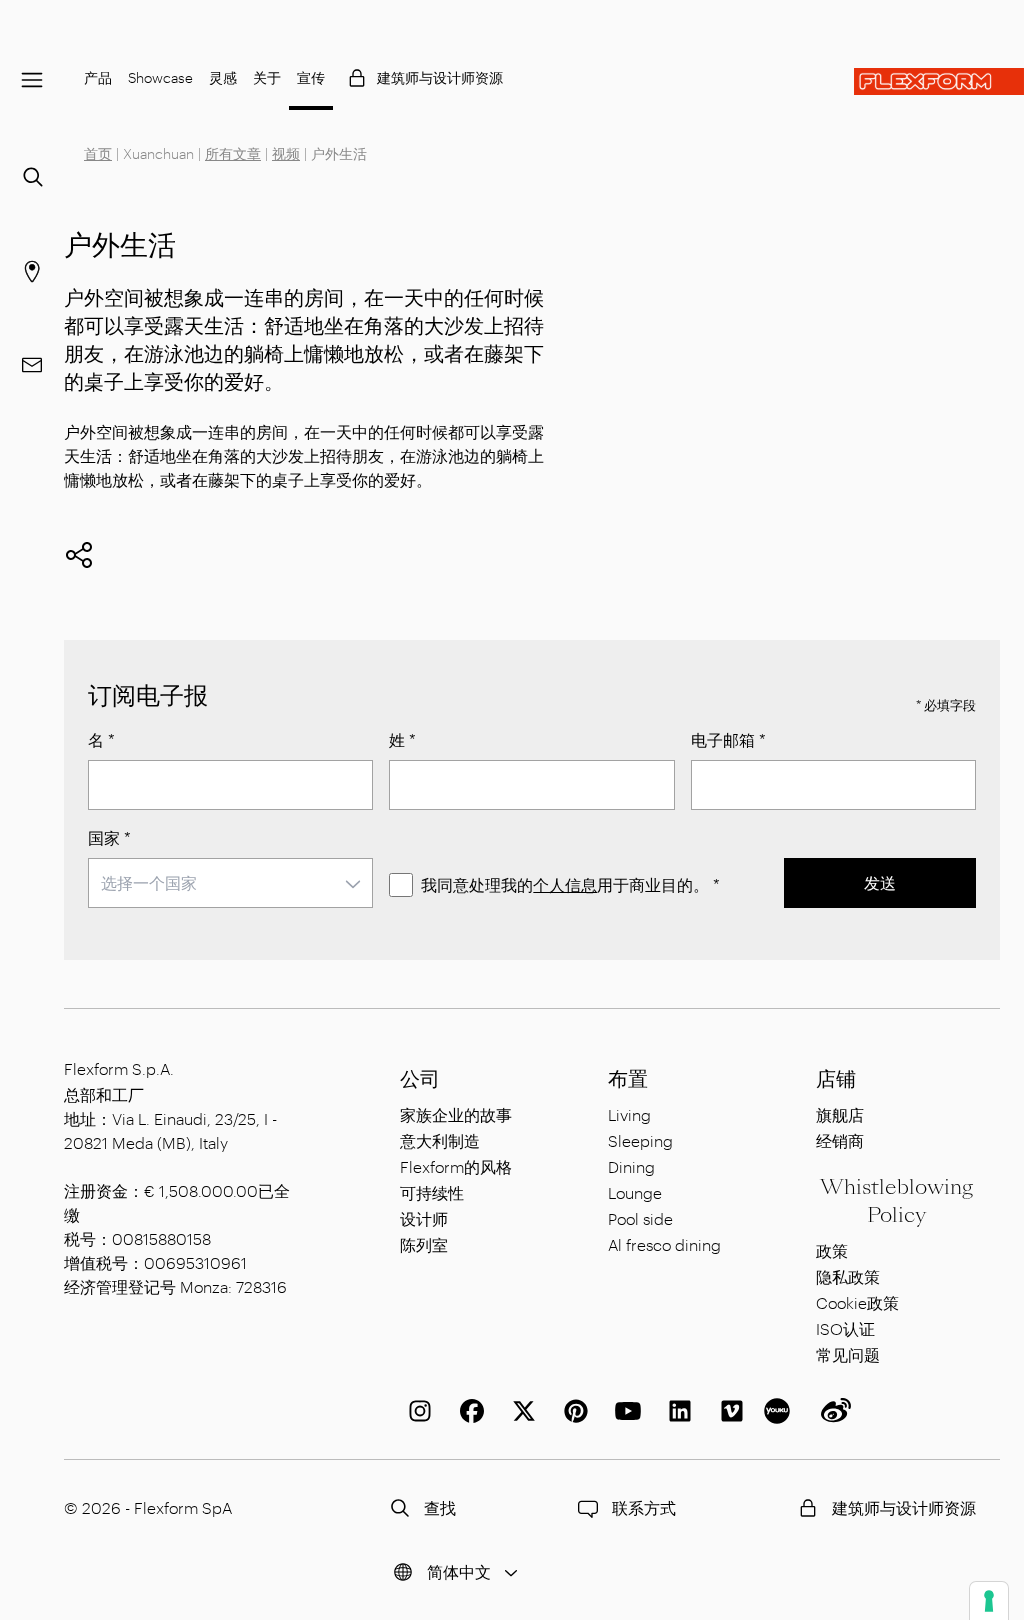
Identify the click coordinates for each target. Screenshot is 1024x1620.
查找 (440, 1507)
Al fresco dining (664, 1244)
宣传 (311, 77)
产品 (98, 77)
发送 (880, 882)
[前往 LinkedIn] (676, 1411)
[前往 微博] (832, 1411)
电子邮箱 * (728, 739)
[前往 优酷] (780, 1411)
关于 (267, 77)
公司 (420, 1079)
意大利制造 (440, 1140)
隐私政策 (848, 1276)
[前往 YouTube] (624, 1411)
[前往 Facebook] (468, 1411)
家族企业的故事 (456, 1114)
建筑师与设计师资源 (440, 77)
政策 (832, 1250)
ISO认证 (845, 1328)
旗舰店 (840, 1114)
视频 (286, 153)
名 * (101, 739)
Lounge (635, 1192)
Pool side (640, 1218)
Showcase (160, 77)
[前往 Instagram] (416, 1411)
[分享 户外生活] (79, 555)
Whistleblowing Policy (896, 1201)
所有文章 (233, 153)
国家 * (109, 837)
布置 (628, 1079)
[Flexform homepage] (939, 81)
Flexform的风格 (456, 1166)
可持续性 (432, 1192)
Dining (631, 1166)
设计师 (424, 1218)
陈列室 (424, 1244)
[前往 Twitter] (520, 1411)
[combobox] (230, 883)
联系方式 (644, 1507)
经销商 (840, 1140)
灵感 (223, 77)
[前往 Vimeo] (728, 1411)
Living (629, 1114)
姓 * (402, 739)
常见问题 (848, 1354)
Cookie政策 (857, 1302)
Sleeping (640, 1140)
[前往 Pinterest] (572, 1411)
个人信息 (565, 884)
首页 (98, 153)
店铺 (836, 1079)
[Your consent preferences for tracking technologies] (989, 1601)
